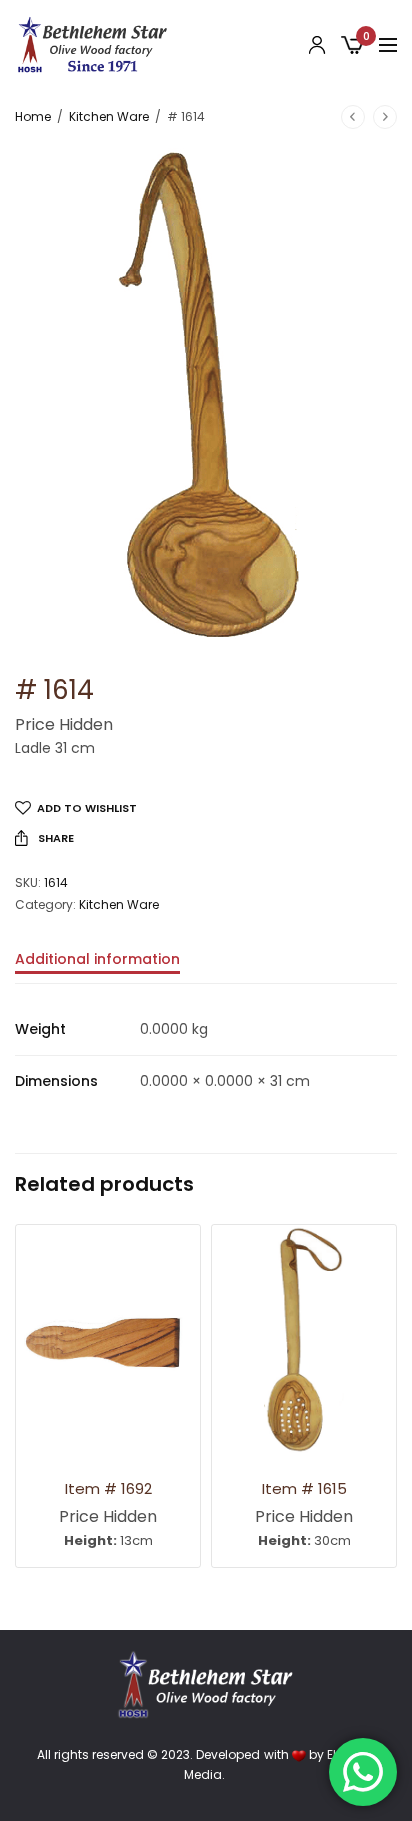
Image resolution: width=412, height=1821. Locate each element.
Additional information (97, 960)
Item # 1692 (108, 1488)
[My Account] (317, 45)
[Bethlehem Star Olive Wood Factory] (92, 45)
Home (33, 116)
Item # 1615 (304, 1488)
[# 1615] (304, 1340)
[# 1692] (108, 1340)
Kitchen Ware (109, 116)
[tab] (206, 968)
